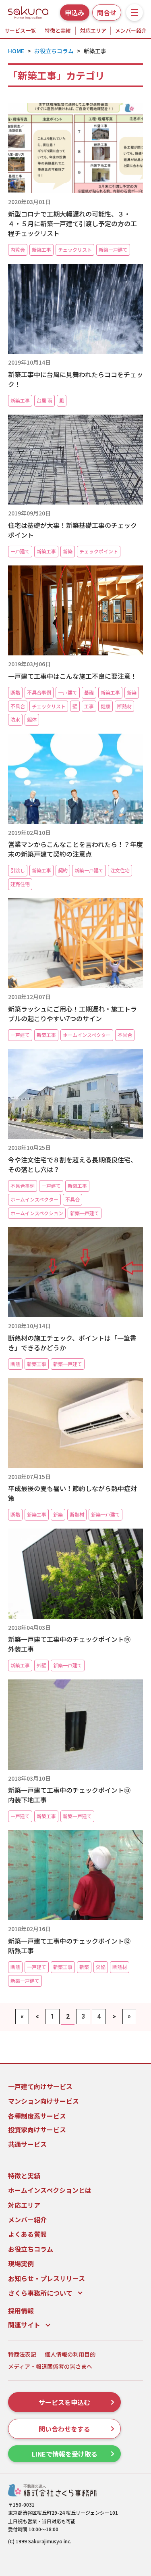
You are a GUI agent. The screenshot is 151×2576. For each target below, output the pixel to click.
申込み (74, 13)
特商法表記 (22, 2354)
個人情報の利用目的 (70, 2354)
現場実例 (21, 2263)
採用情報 (21, 2311)
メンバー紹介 (131, 30)
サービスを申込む (64, 2402)
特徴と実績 (58, 30)
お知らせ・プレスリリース (47, 2278)
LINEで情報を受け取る (65, 2454)
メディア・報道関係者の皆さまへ (50, 2366)
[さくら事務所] (28, 11)
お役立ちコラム (31, 2249)
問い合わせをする (64, 2429)
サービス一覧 (20, 30)
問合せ (107, 13)
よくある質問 (27, 2234)
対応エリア (93, 30)
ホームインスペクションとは (50, 2190)
